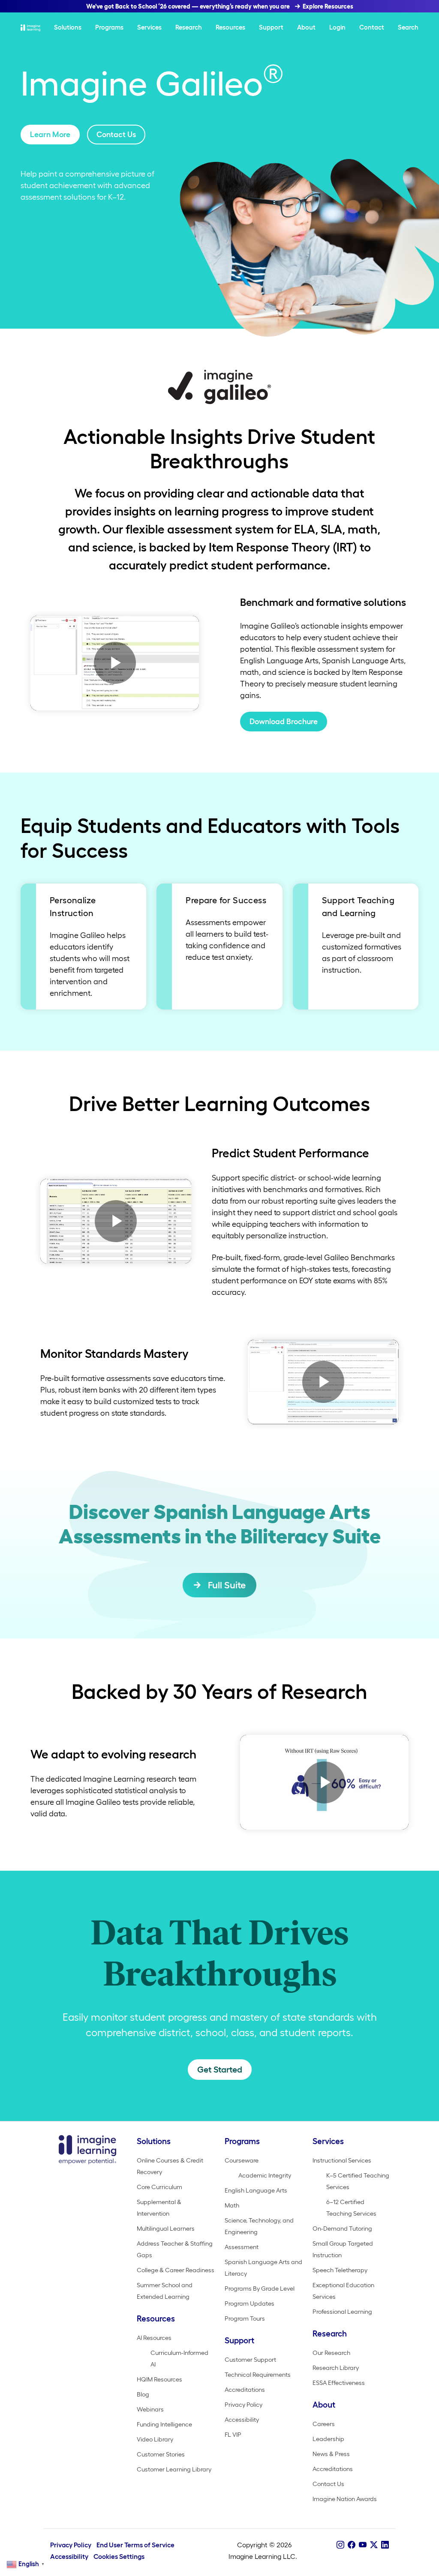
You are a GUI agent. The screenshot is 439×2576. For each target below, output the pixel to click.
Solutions (68, 27)
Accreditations (245, 2390)
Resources (230, 27)
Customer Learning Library (174, 2469)
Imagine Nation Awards (345, 2499)
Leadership (328, 2439)
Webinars (150, 2409)
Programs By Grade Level (260, 2288)
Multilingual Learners (166, 2229)
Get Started (220, 2070)
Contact (372, 27)
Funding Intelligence (164, 2424)
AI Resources (154, 2338)
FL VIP (233, 2435)
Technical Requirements (258, 2375)
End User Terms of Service (135, 2545)
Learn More (50, 135)
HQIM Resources (159, 2379)
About (306, 27)
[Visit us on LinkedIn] (385, 2545)
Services (149, 27)
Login (337, 27)
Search (408, 27)
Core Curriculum (159, 2187)
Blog (143, 2394)
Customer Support (250, 2360)
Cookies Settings (119, 2557)
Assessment (242, 2247)
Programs (109, 27)
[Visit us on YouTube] (363, 2545)
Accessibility (242, 2420)
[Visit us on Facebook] (352, 2545)
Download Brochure (284, 722)
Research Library (336, 2368)
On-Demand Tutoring (342, 2229)
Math (232, 2205)
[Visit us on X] (374, 2545)
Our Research (331, 2353)
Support (271, 27)
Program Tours (245, 2318)
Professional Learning (342, 2312)
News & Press (331, 2454)
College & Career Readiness (176, 2270)
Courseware (242, 2160)
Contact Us (116, 135)
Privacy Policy (244, 2405)
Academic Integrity (265, 2175)
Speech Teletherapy (340, 2270)
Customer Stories (161, 2454)
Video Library (155, 2439)
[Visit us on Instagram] (340, 2545)
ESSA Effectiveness (339, 2383)
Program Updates (250, 2303)
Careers (324, 2424)
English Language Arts (256, 2190)
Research (189, 27)
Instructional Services (342, 2160)
